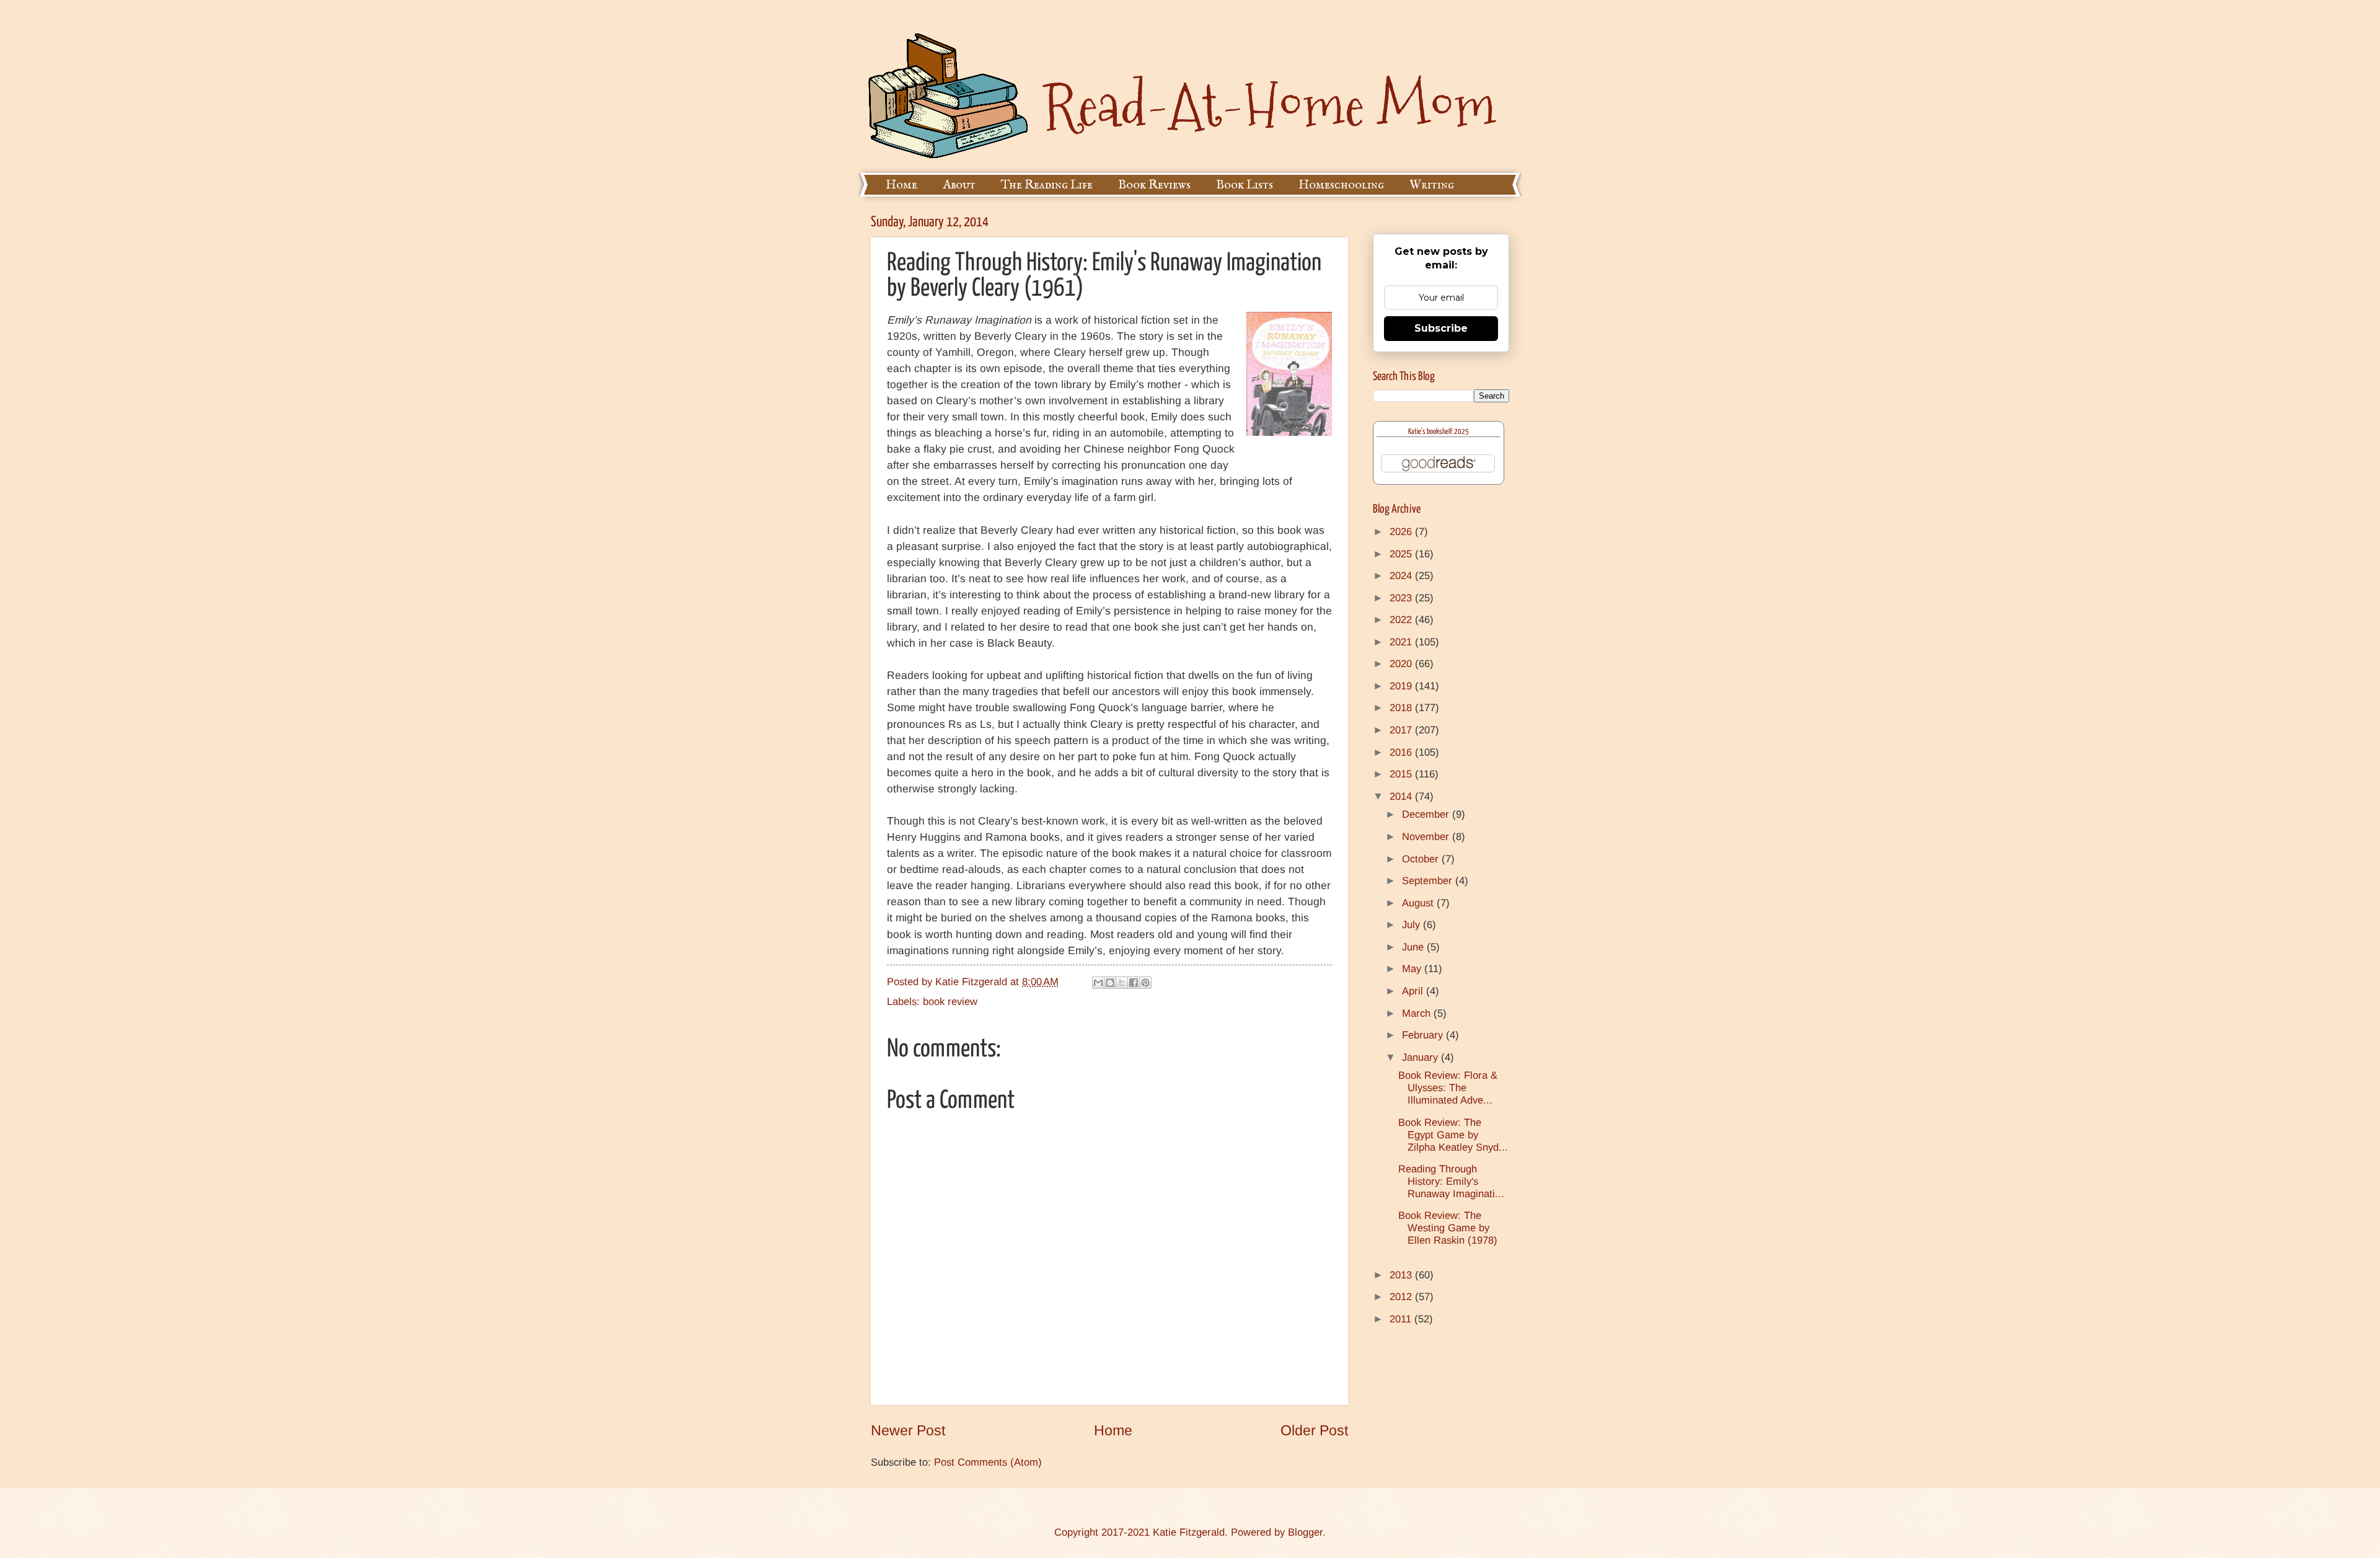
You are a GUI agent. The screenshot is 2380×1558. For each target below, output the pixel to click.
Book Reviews (1154, 185)
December (1427, 814)
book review (950, 1002)
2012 (1402, 1297)
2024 (1402, 576)
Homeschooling (1341, 185)
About (959, 185)
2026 (1402, 532)
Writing (1432, 185)
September (1429, 881)
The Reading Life (1047, 185)
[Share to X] (1122, 983)
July (1413, 925)
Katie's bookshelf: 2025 (1439, 432)
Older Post (1314, 1430)
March (1418, 1013)
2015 (1402, 774)
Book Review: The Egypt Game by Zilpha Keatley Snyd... (1453, 1135)
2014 (1402, 796)
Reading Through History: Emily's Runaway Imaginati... (1451, 1181)
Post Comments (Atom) (988, 1462)
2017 (1402, 730)
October (1422, 859)
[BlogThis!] (1110, 983)
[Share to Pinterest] (1145, 983)
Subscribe (1441, 328)
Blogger (1305, 1532)
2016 (1402, 752)
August (1419, 903)
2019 (1402, 686)
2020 (1402, 664)
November (1427, 837)
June (1414, 947)
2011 (1402, 1319)
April (1414, 991)
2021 (1402, 642)
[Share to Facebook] (1134, 983)
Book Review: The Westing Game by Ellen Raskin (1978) (1448, 1228)
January (1421, 1057)
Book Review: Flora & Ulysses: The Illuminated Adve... (1448, 1088)
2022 (1402, 620)
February (1424, 1035)
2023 (1402, 598)
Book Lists (1245, 185)
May (1413, 969)
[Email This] (1098, 983)
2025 (1402, 554)
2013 (1402, 1275)
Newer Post (908, 1430)
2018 (1402, 708)
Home (901, 185)
